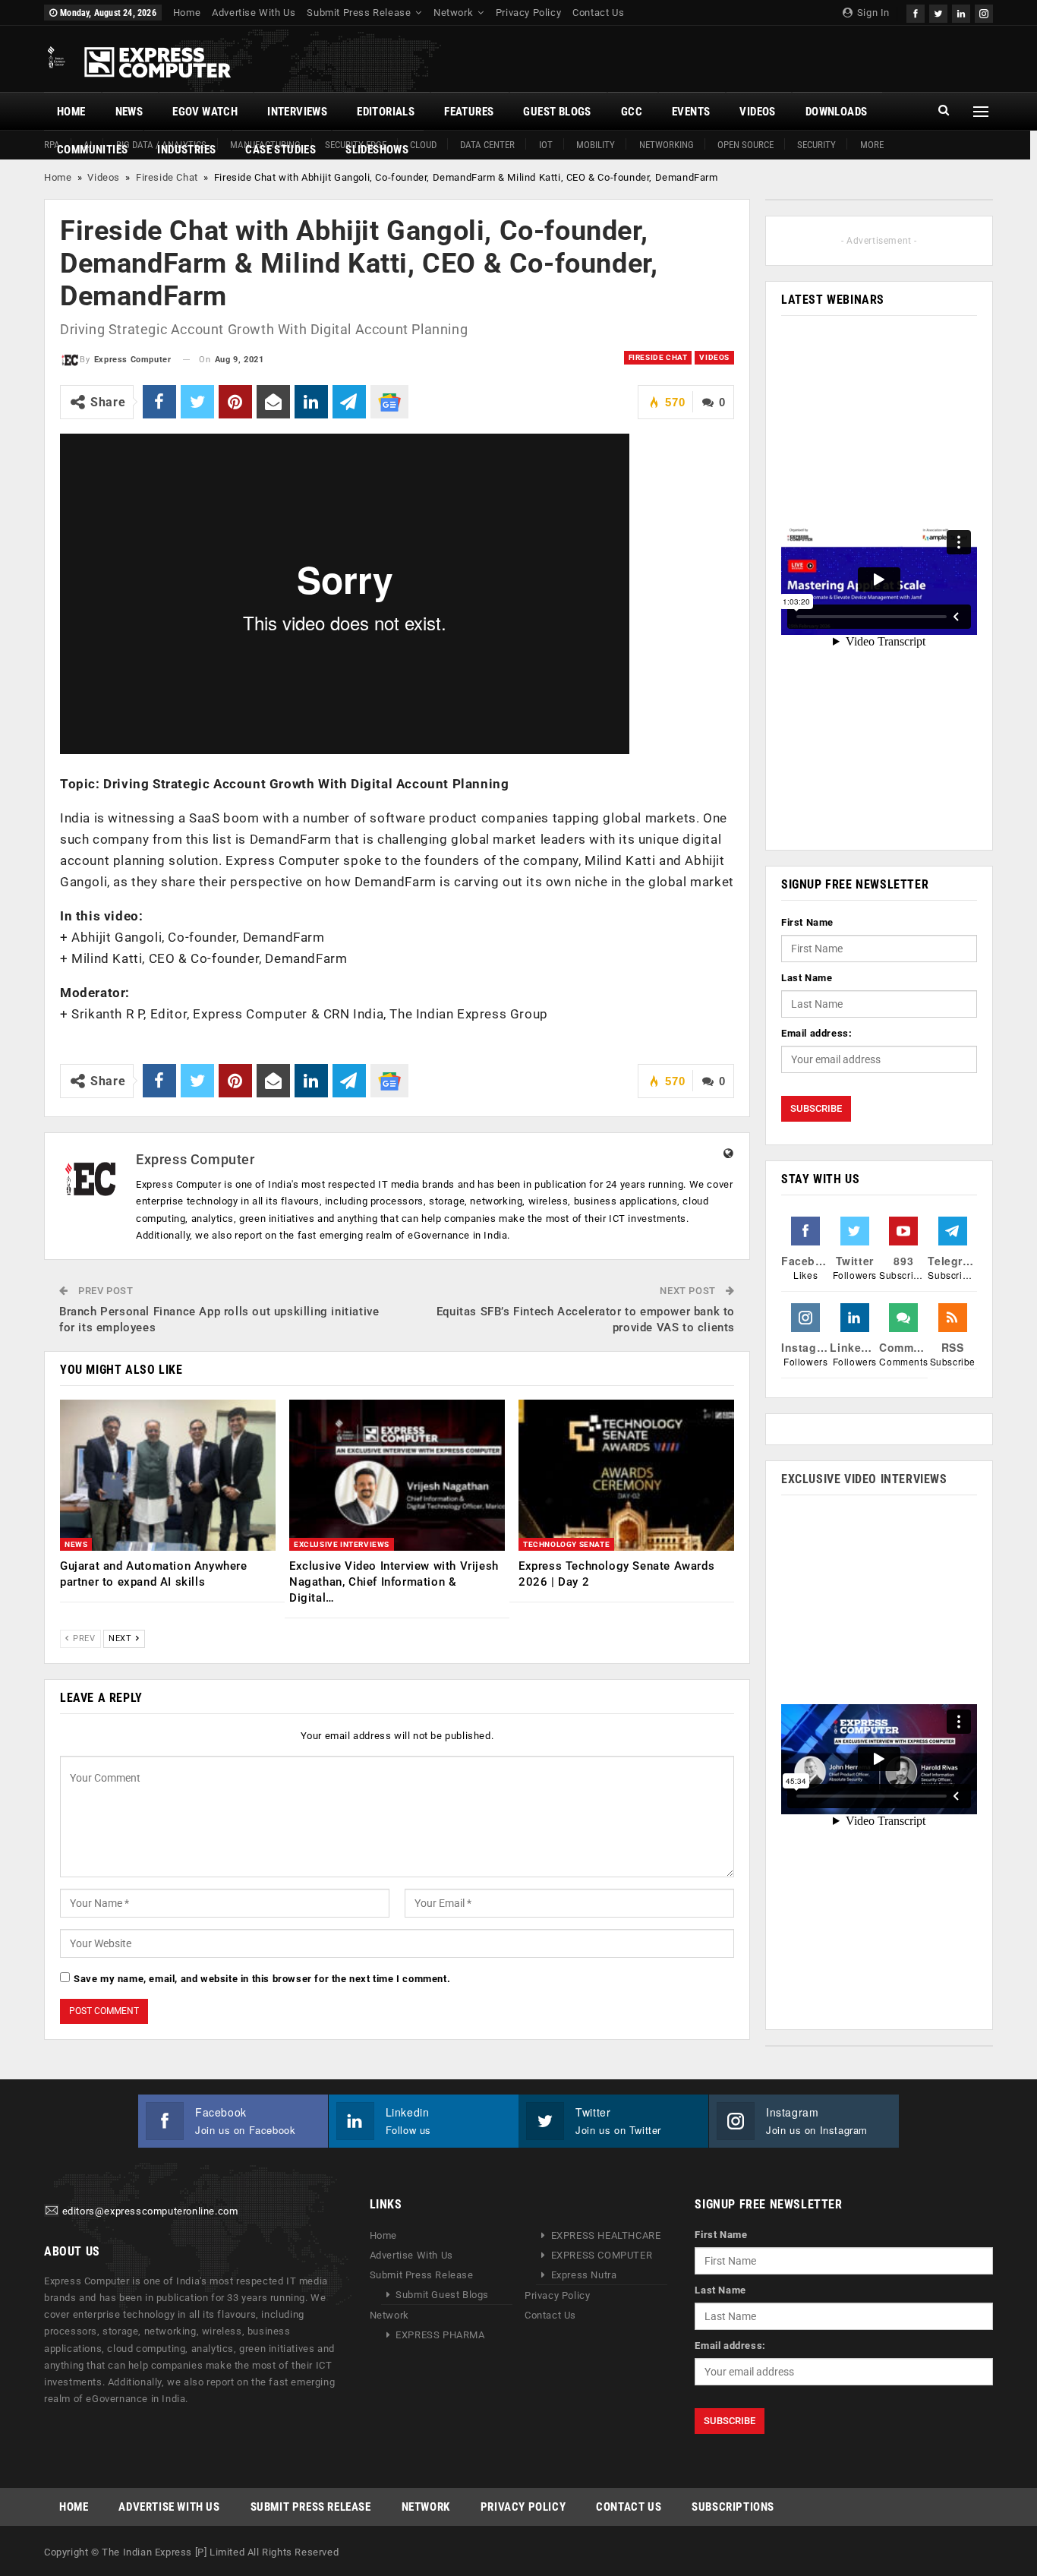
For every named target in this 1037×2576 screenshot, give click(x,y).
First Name (807, 922)
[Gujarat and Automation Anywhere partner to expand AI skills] (168, 1475)
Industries (186, 150)
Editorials (386, 112)
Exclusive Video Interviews (864, 1479)
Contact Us (598, 13)
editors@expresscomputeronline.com (150, 2212)
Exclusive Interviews (342, 1544)
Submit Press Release (359, 13)
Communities (92, 150)
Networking (667, 145)
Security (816, 145)
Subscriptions (733, 2507)
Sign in (872, 13)
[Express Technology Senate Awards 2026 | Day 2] (626, 1475)
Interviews (297, 112)
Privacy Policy (528, 13)
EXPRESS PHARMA (440, 2335)
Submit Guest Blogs (442, 2295)
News (129, 112)
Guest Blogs (557, 112)
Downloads (837, 112)
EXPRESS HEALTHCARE (606, 2235)
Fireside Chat (167, 177)
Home (187, 13)
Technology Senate (566, 1544)
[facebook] (916, 12)
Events (691, 112)
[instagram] (984, 12)
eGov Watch (205, 112)
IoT (546, 145)
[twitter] (938, 12)
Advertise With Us (254, 13)
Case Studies (281, 150)
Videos (757, 112)
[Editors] (52, 2212)
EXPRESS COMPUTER (602, 2255)
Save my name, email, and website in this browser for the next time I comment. (262, 1979)
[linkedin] (961, 12)
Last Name (807, 978)
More (872, 145)
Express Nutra (584, 2275)
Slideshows (377, 150)
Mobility (596, 145)
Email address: (816, 1033)
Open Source (745, 145)
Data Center (487, 145)
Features (469, 112)
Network (453, 13)
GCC (632, 112)
